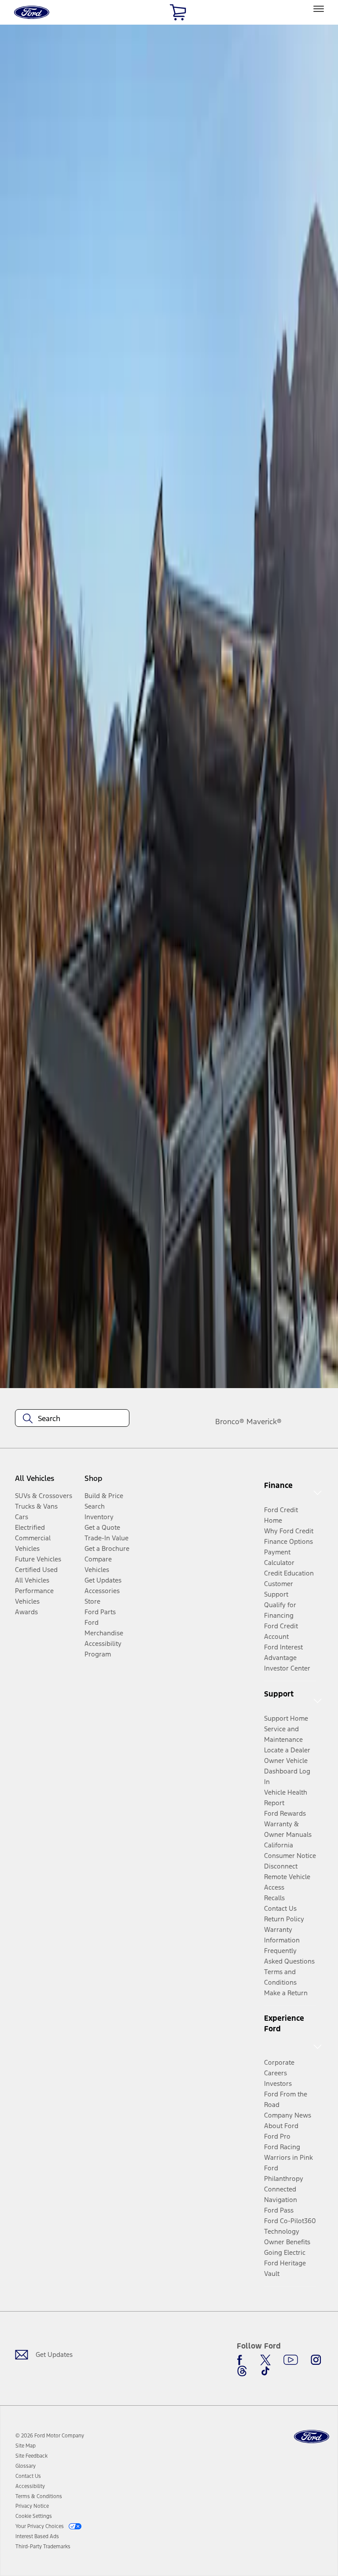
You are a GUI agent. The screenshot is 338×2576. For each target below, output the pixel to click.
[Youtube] (291, 2360)
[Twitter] (265, 2360)
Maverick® (264, 1422)
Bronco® (230, 1422)
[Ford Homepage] (312, 2437)
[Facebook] (242, 2360)
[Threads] (242, 2371)
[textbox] (72, 1418)
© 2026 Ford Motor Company (50, 2436)
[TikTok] (265, 2371)
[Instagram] (316, 2360)
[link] (26, 2446)
